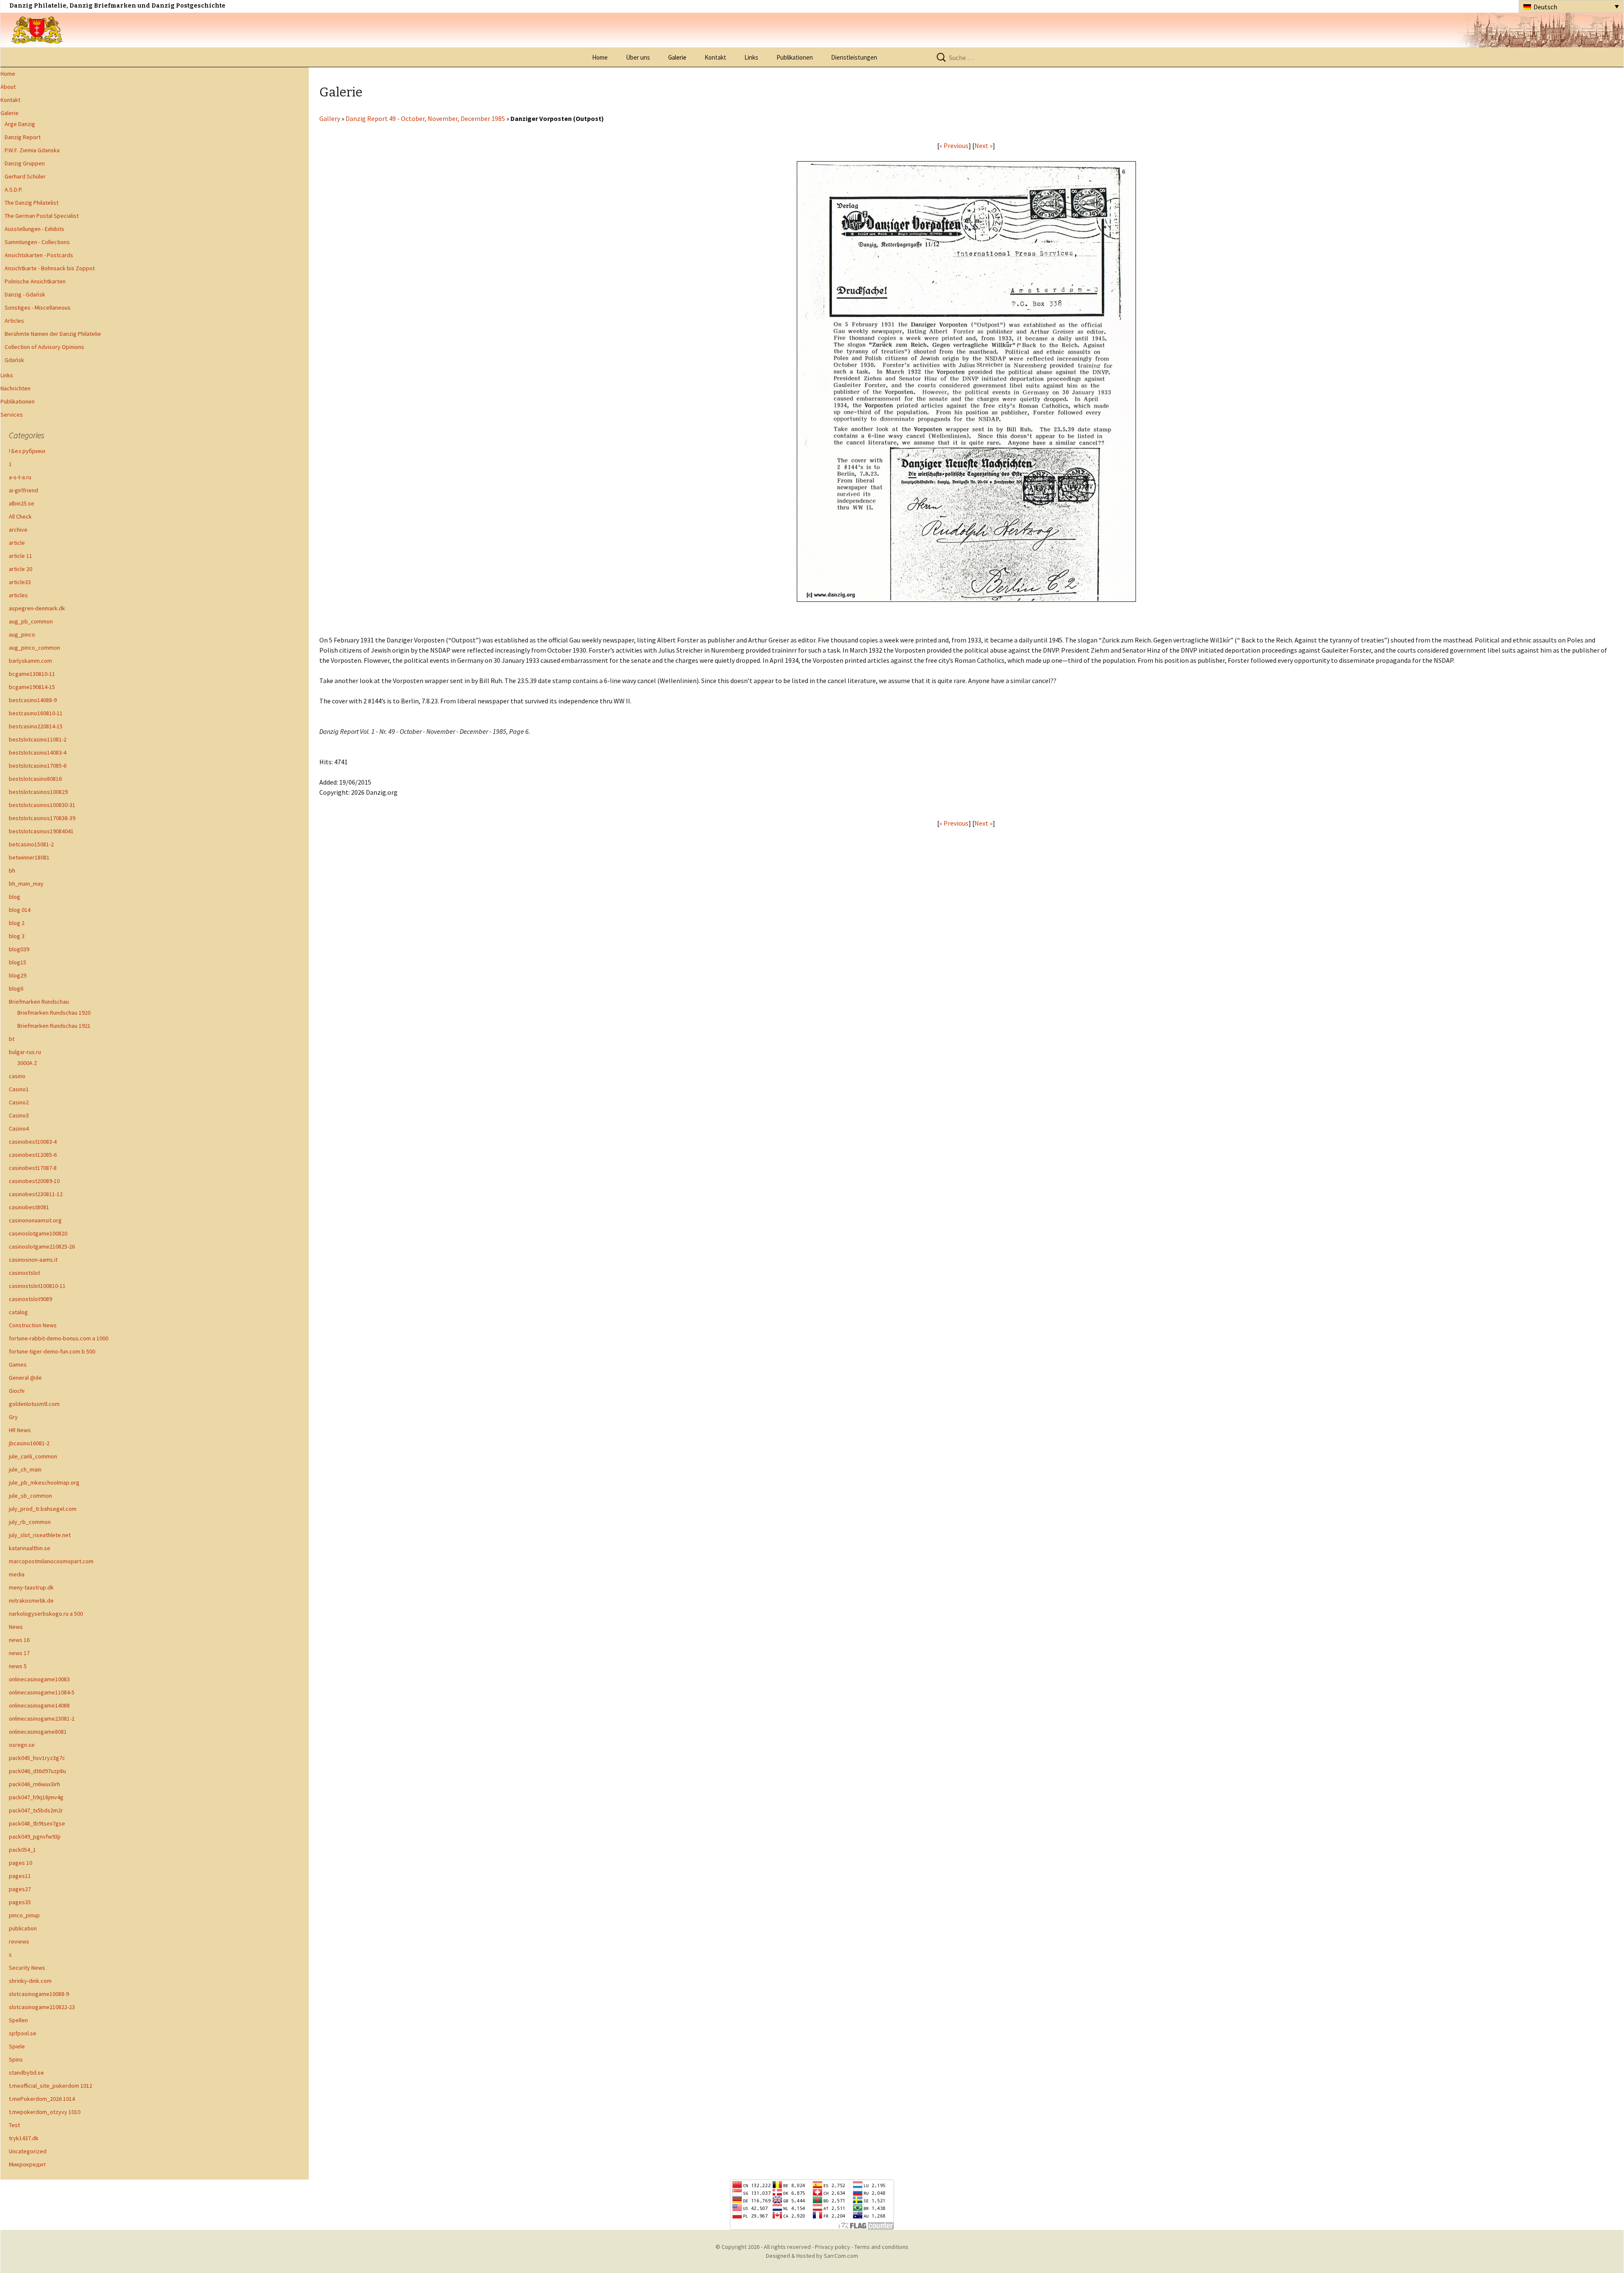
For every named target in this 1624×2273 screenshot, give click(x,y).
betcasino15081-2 (31, 844)
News (16, 1627)
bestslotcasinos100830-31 (42, 805)
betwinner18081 (29, 857)
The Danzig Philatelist (32, 203)
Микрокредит (27, 2164)
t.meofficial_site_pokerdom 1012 (51, 2086)
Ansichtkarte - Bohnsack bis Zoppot (50, 268)
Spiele (17, 2046)
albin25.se (22, 503)
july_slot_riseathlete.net (40, 1535)
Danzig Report (23, 137)
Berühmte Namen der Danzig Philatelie (53, 334)
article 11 (21, 556)
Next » (983, 145)
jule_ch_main (25, 1469)
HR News (20, 1430)
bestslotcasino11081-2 (38, 739)
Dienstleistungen (854, 57)
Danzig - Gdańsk (25, 294)
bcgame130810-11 (32, 674)
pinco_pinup (24, 1915)
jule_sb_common (30, 1496)
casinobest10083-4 (33, 1142)
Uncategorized (28, 2151)
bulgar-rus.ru (25, 1052)
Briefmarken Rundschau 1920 (54, 1013)
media (17, 1574)
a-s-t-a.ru (20, 477)
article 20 (21, 569)
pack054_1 (22, 1850)
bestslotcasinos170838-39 (42, 818)
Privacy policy (833, 2247)
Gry (13, 1417)
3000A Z (27, 1063)
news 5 (18, 1666)
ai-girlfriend (23, 490)
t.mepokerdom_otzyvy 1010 (45, 2112)
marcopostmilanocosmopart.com (51, 1561)
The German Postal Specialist (42, 216)
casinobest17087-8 (33, 1168)
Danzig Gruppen (25, 163)
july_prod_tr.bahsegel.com (43, 1509)
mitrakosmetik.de (31, 1600)
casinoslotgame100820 (38, 1233)
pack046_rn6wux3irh (34, 1784)
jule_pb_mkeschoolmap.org (44, 1482)
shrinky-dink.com (30, 1981)
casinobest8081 (29, 1207)
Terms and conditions (881, 2247)
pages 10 (21, 1863)
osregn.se (22, 1745)
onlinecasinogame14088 (39, 1705)
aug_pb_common (31, 621)
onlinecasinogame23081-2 (42, 1718)
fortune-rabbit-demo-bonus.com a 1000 (59, 1338)
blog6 (16, 988)
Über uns (638, 57)
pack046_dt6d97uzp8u (37, 1771)
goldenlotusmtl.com (34, 1404)
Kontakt (715, 57)
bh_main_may (26, 884)
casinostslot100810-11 (37, 1286)
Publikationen (795, 57)
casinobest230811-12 (36, 1194)
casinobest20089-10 (34, 1181)
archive (18, 530)
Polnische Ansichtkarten (35, 281)
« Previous (954, 145)
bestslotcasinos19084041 (41, 831)
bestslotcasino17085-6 (38, 766)
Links (751, 57)
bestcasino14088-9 (33, 700)
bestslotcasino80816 (35, 779)
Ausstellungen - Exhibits (34, 229)
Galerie (677, 57)
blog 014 (20, 910)
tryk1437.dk (24, 2138)
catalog (18, 1312)
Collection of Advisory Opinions (44, 347)
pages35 (20, 1902)
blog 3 (17, 936)
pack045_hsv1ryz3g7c (37, 1758)
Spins (16, 2059)
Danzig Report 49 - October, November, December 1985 (425, 118)
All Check (20, 516)
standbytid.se (26, 2073)
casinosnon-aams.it (33, 1260)
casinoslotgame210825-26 (42, 1246)
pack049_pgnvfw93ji (35, 1837)
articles (18, 595)
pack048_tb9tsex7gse (37, 1823)
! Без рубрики (27, 451)
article (17, 543)
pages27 (20, 1889)
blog (15, 897)
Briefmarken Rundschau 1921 (54, 1026)
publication (23, 1928)
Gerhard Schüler (25, 176)
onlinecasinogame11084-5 (42, 1692)
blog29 (18, 975)
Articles (14, 321)
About (8, 87)
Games (18, 1364)
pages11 (20, 1876)
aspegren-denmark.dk (37, 608)
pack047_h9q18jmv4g (36, 1797)
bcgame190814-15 (32, 687)
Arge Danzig (20, 124)
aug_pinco (22, 634)
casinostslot (25, 1273)
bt (12, 1039)
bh (12, 870)
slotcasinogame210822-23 (42, 2007)
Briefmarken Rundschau (39, 1002)
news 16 (19, 1640)
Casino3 (19, 1115)
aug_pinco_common (34, 648)
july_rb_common (30, 1522)
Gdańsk (14, 360)
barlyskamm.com (30, 661)
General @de (25, 1378)
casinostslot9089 (30, 1299)
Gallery (330, 118)
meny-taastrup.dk (31, 1587)
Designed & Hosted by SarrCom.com (812, 2256)
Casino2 (19, 1102)
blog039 (19, 949)
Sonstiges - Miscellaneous (38, 307)
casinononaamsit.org (35, 1220)
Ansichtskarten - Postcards (39, 255)
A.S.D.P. (14, 189)
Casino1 (19, 1089)
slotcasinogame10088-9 (39, 1994)
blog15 (18, 962)
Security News (27, 1968)
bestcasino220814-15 (36, 726)
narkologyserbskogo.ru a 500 (46, 1614)
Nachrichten (15, 388)
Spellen (18, 2020)
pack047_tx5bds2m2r (36, 1810)
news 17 (19, 1653)
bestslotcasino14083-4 (38, 752)
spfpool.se (23, 2033)
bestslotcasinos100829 (38, 792)
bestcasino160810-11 (36, 713)
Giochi (17, 1391)
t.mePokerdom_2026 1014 (42, 2099)
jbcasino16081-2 (29, 1443)
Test (14, 2125)
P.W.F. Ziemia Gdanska (32, 150)
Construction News (33, 1325)
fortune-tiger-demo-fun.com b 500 (52, 1351)
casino (17, 1076)
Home (600, 57)
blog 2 (17, 923)
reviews (19, 1941)
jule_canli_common (33, 1456)
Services (12, 415)
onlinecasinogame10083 (39, 1679)
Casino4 (19, 1128)
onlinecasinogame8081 (38, 1732)
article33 (20, 582)
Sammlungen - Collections (37, 242)
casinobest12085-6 (33, 1155)
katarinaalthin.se (30, 1548)
